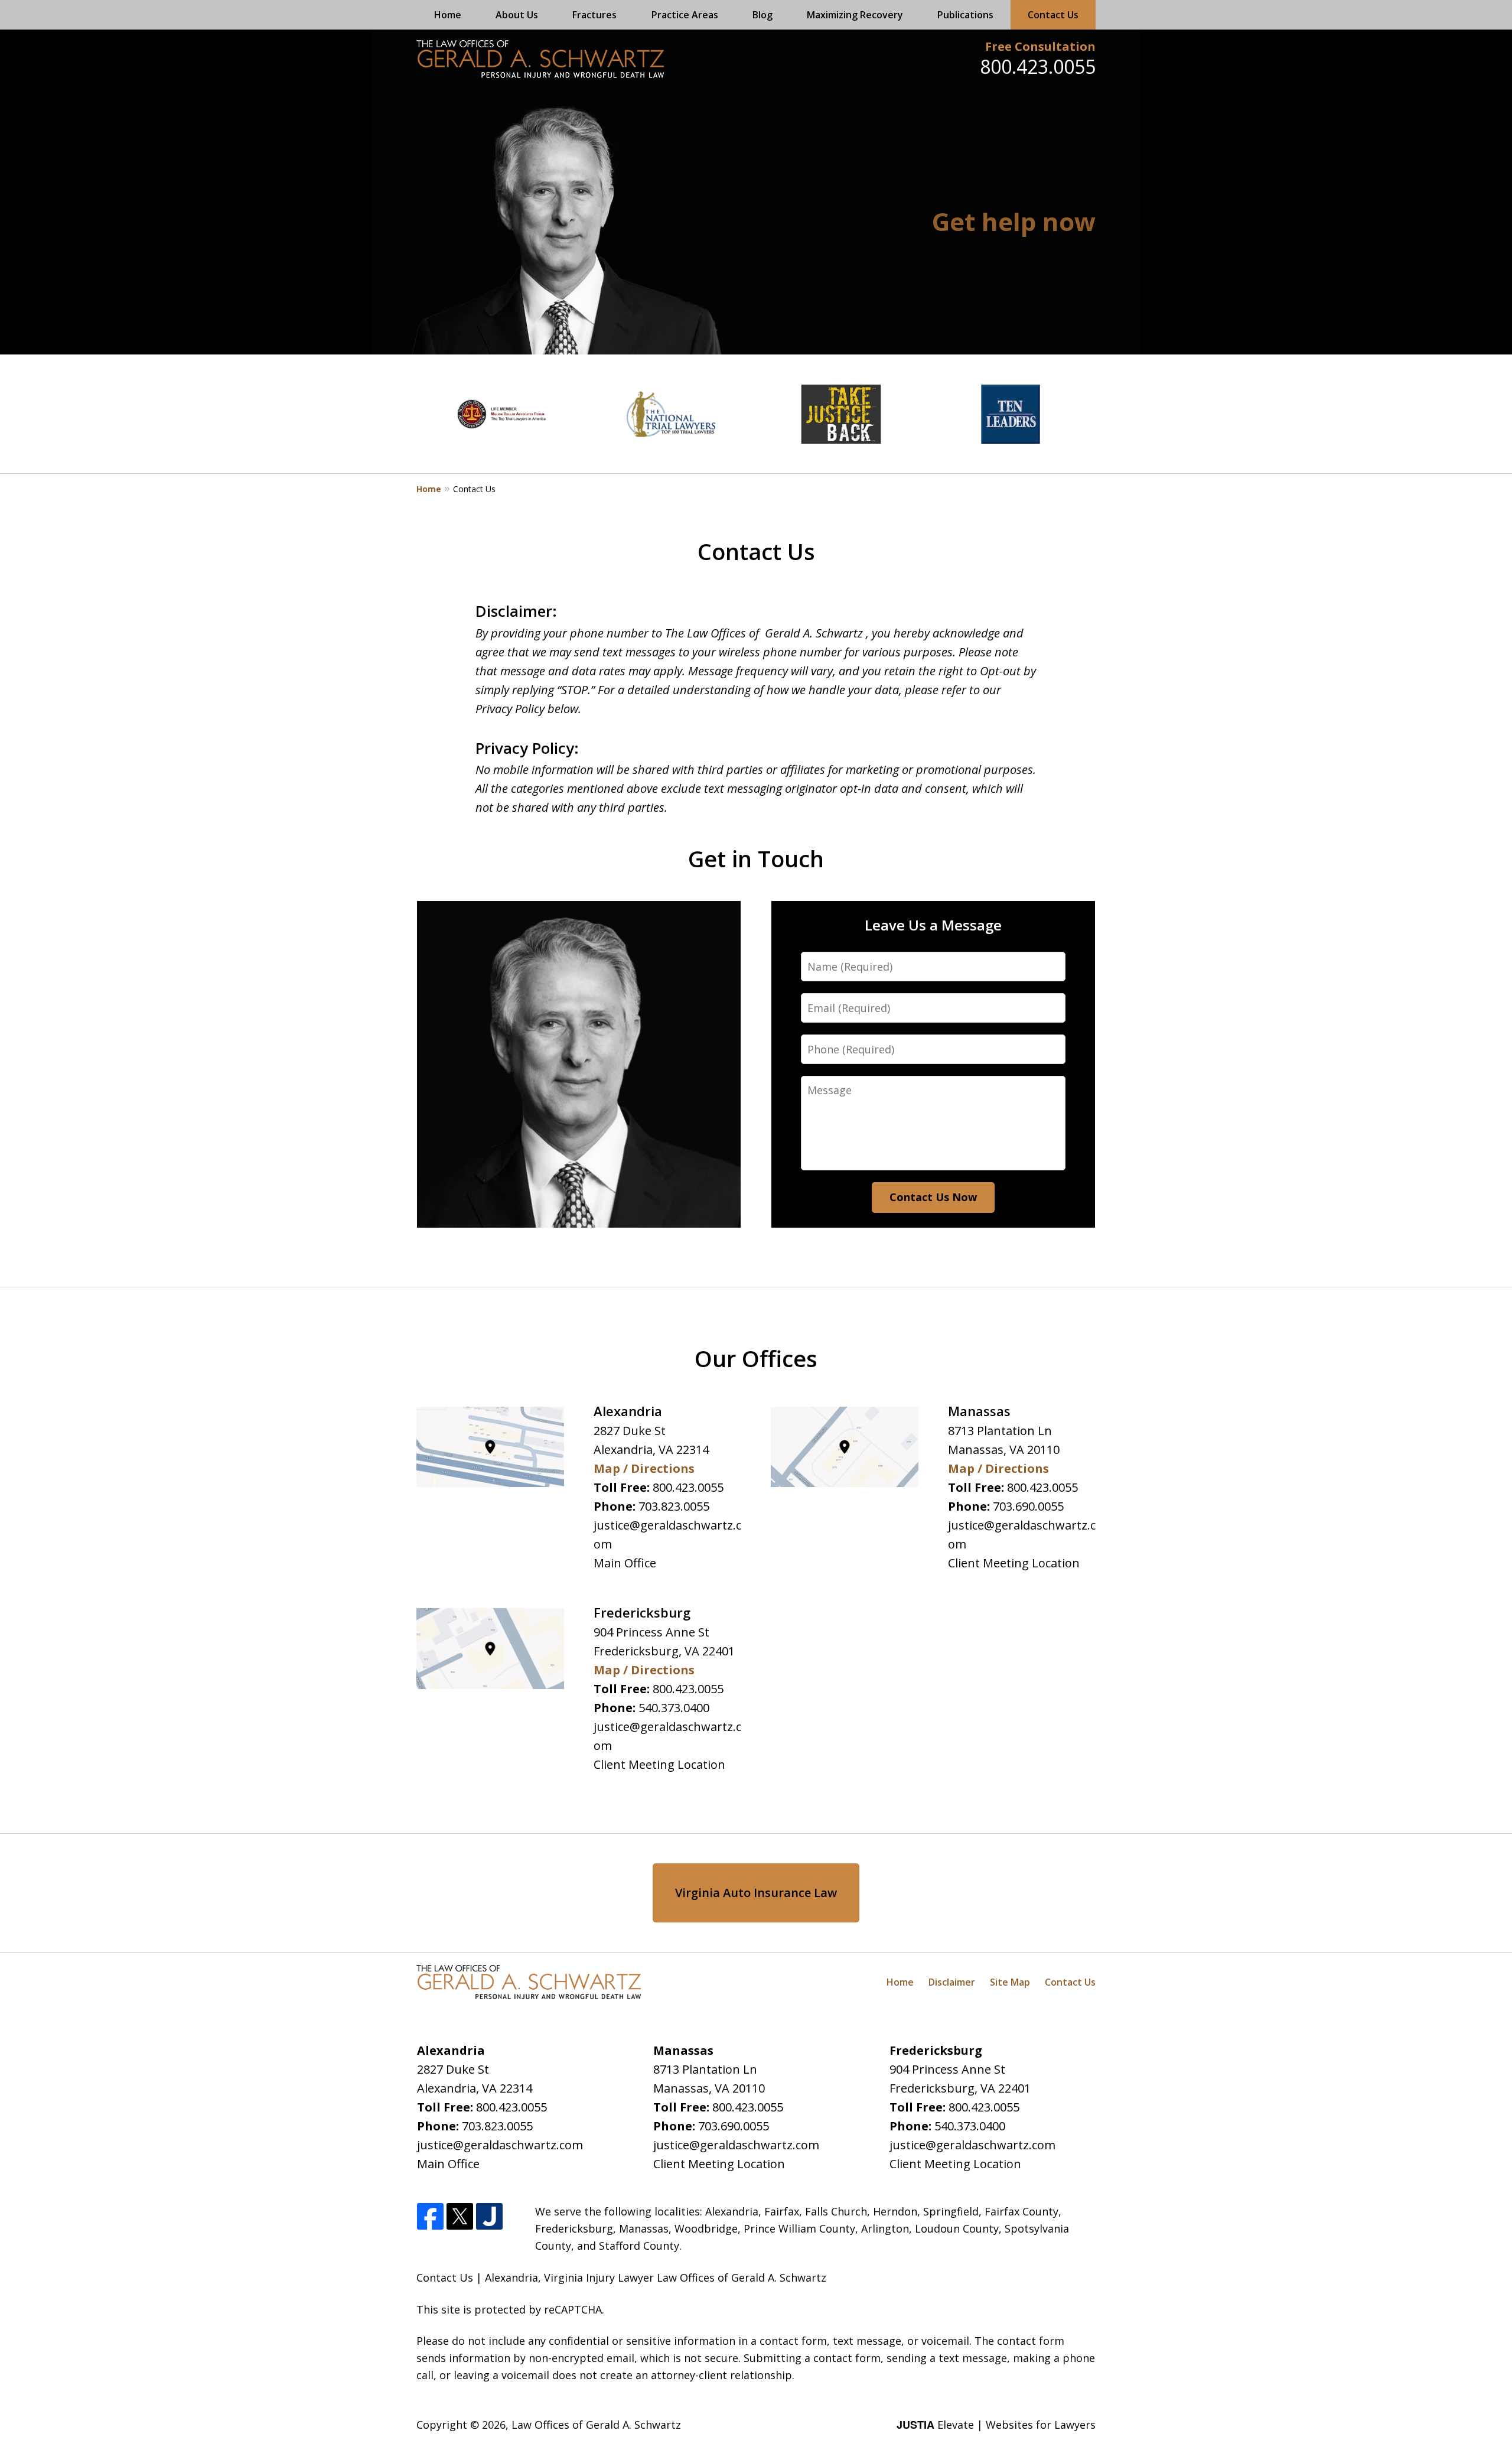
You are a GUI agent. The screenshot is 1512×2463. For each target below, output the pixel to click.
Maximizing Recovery (855, 15)
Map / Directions (644, 1468)
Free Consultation (1040, 46)
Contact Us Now (933, 1197)
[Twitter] (460, 2217)
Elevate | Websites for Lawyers (996, 2425)
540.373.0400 (674, 1708)
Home (448, 15)
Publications (965, 15)
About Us (517, 15)
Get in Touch (756, 858)
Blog (762, 15)
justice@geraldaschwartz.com (500, 2145)
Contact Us (1053, 15)
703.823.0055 (674, 1506)
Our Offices (756, 1358)
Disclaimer (952, 1982)
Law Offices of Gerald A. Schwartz (596, 2425)
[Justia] (489, 2217)
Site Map (1010, 1982)
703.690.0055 (1028, 1506)
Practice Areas (685, 15)
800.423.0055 (1038, 66)
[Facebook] (430, 2217)
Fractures (594, 15)
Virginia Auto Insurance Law (756, 1893)
